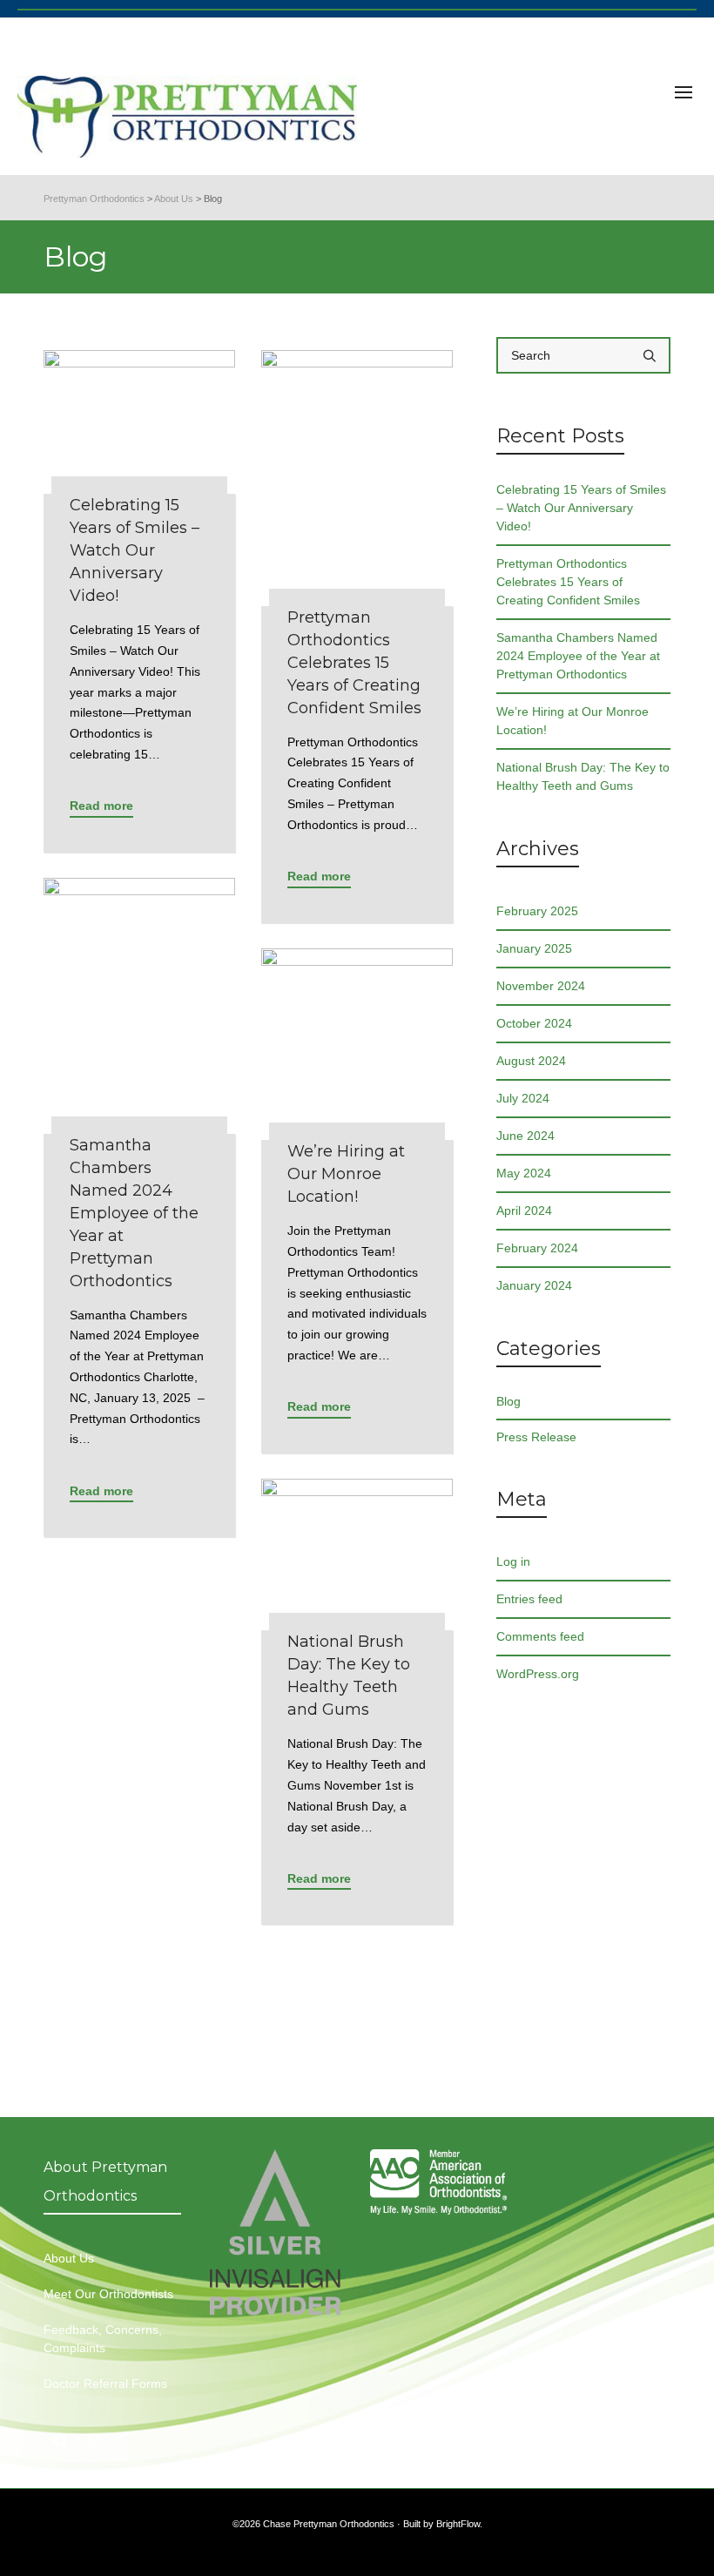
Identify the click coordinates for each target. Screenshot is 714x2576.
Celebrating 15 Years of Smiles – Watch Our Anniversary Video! (581, 508)
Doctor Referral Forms (105, 2384)
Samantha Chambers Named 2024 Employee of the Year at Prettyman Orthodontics (578, 656)
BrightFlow (458, 2524)
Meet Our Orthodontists (108, 2294)
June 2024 (525, 1136)
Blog (509, 1401)
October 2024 (534, 1023)
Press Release (536, 1437)
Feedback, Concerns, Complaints (103, 2339)
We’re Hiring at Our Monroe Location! (573, 721)
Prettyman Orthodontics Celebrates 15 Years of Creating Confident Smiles (568, 582)
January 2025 (534, 948)
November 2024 (541, 986)
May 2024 (524, 1173)
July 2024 (523, 1098)
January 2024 (534, 1285)
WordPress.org (538, 1674)
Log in (513, 1561)
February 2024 (537, 1248)
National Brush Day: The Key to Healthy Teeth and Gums (583, 776)
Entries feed (529, 1599)
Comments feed (540, 1636)
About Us (69, 2258)
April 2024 (524, 1210)
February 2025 (537, 911)
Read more (101, 806)
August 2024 (531, 1061)
